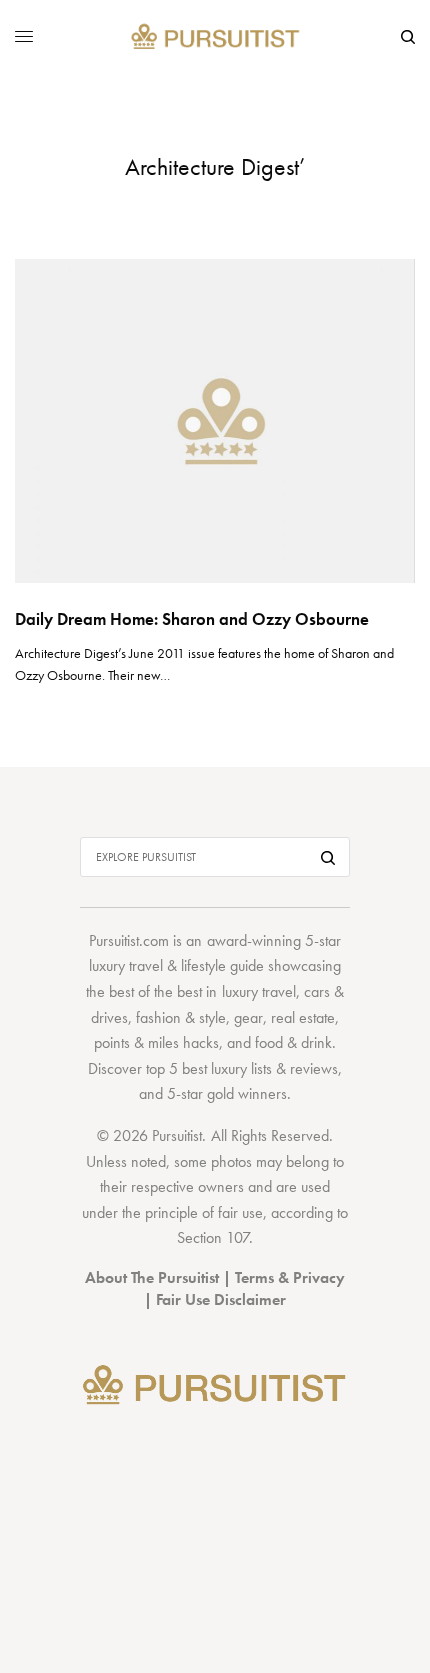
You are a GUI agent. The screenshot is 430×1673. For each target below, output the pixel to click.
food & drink (293, 1042)
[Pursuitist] (215, 37)
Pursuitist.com (129, 940)
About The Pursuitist (152, 1277)
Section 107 (213, 1237)
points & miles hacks (156, 1042)
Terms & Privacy (290, 1277)
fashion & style (181, 1017)
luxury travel (259, 991)
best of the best (155, 991)
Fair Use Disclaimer (221, 1299)
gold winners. (249, 1093)
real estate (303, 1017)
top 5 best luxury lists (209, 1068)
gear (248, 1017)
